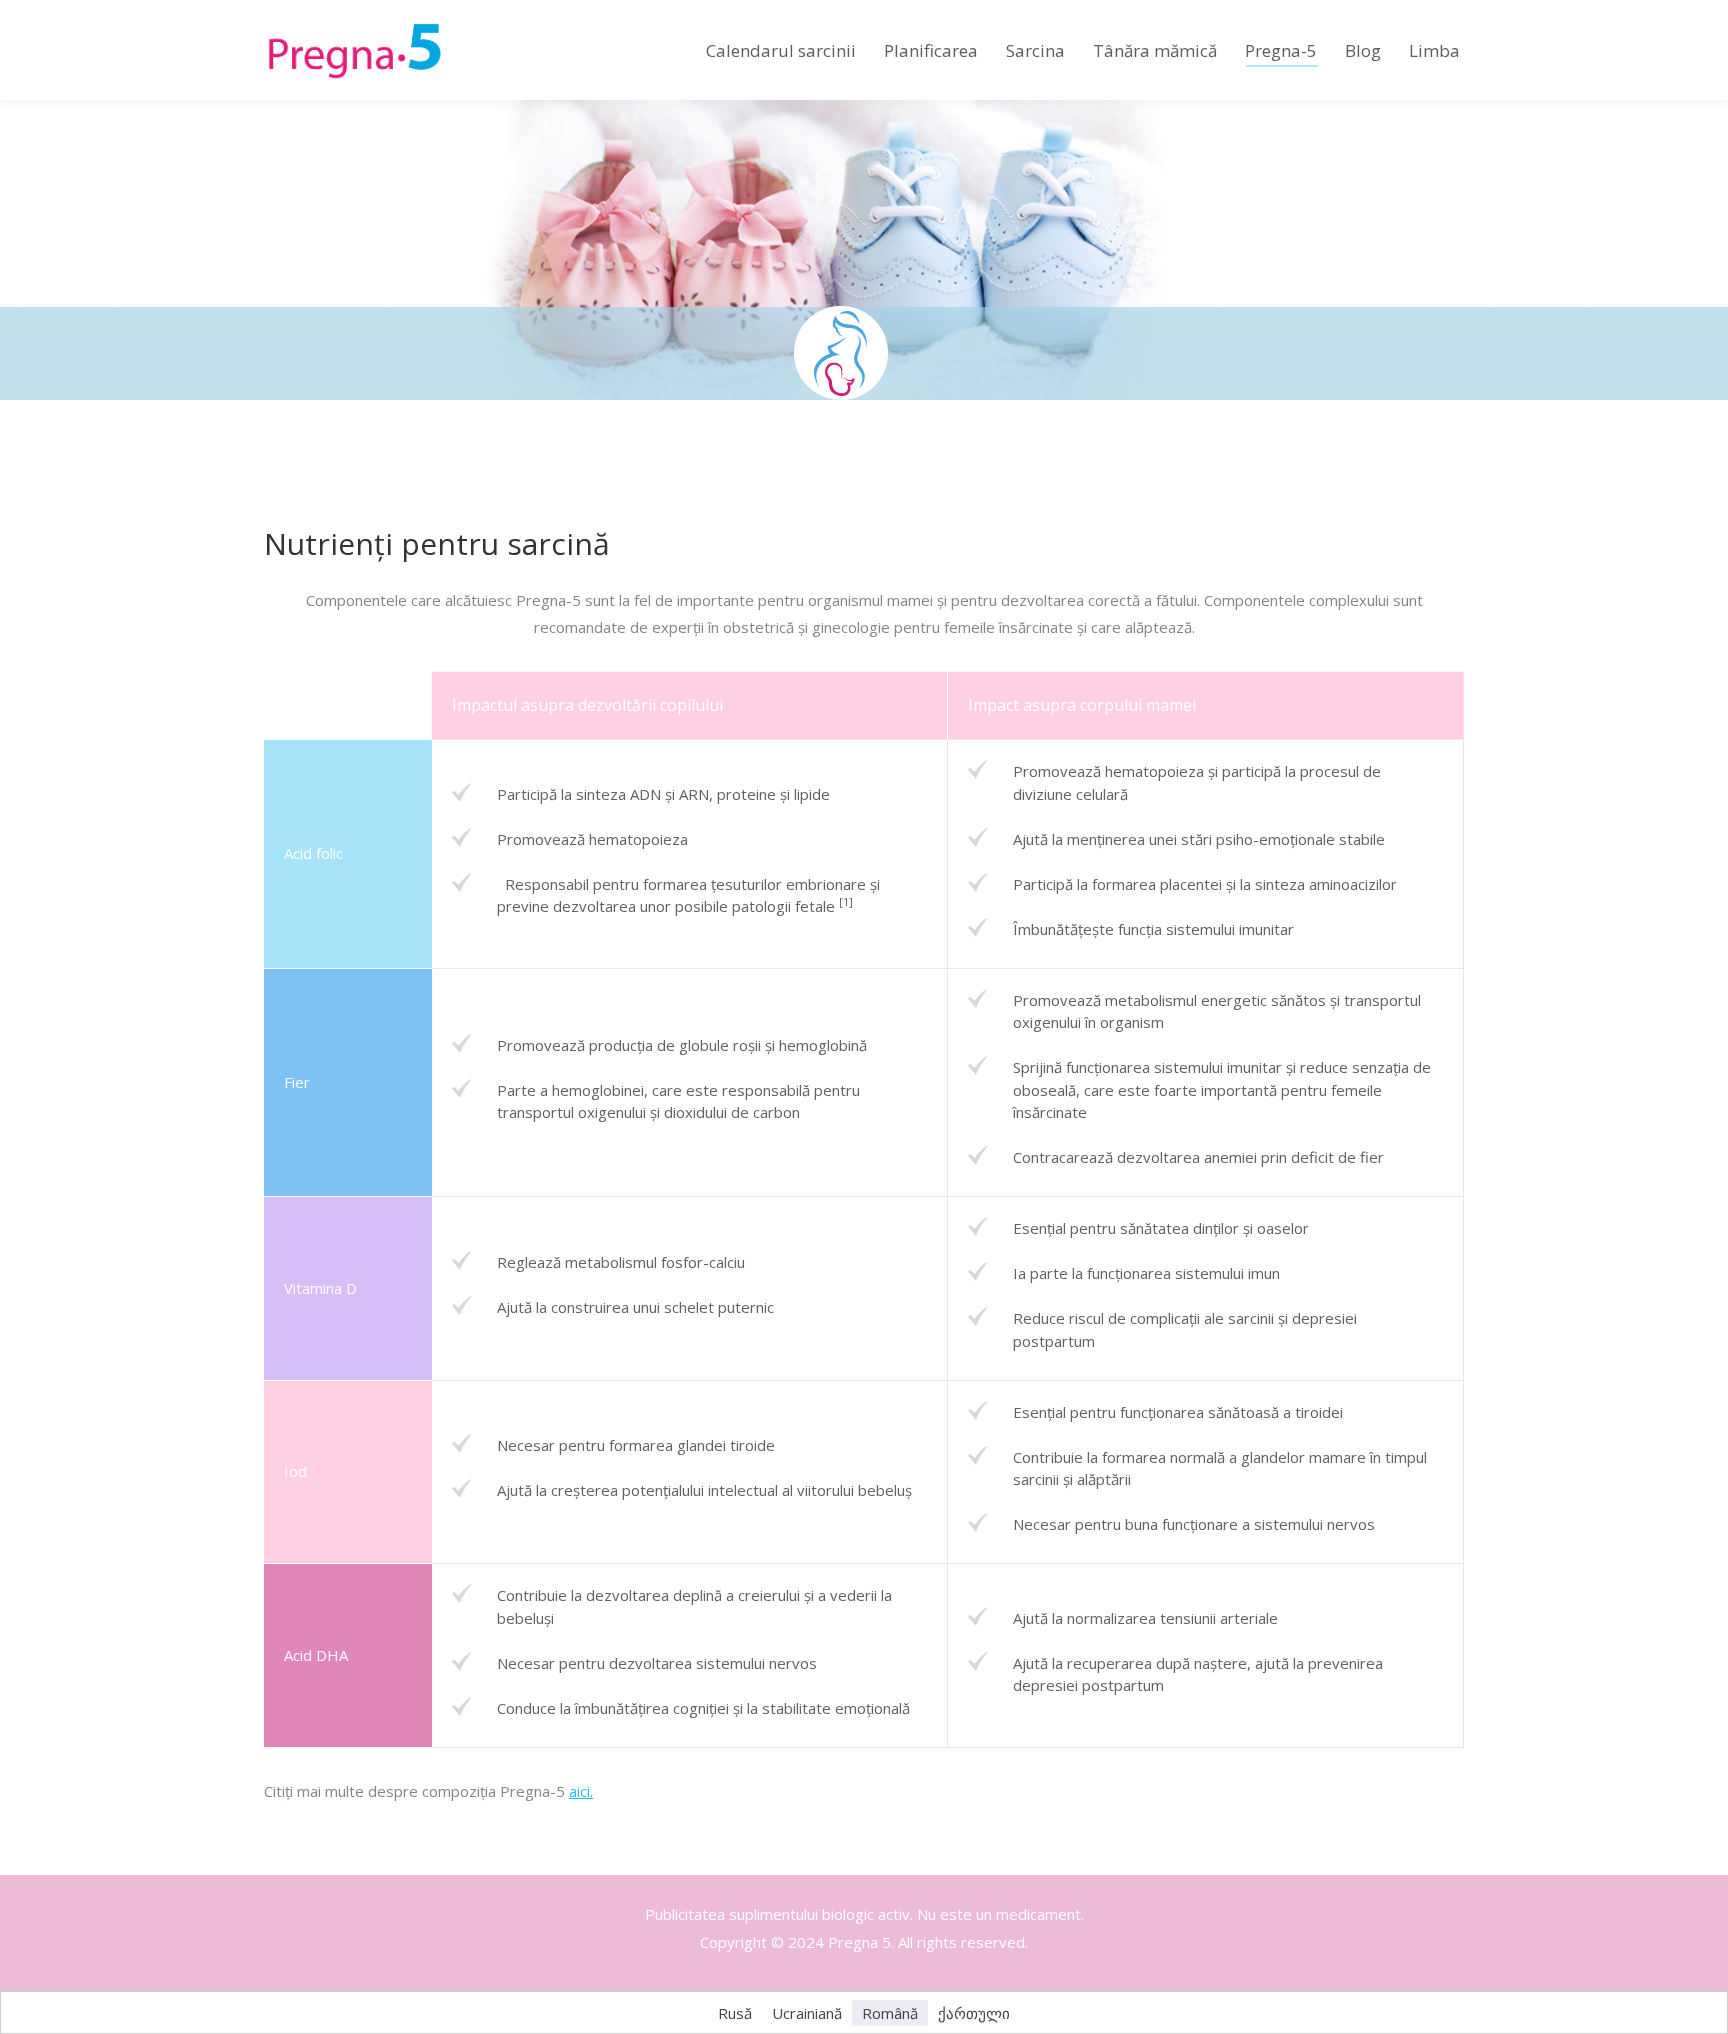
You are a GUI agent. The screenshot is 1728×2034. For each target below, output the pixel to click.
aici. (581, 1791)
